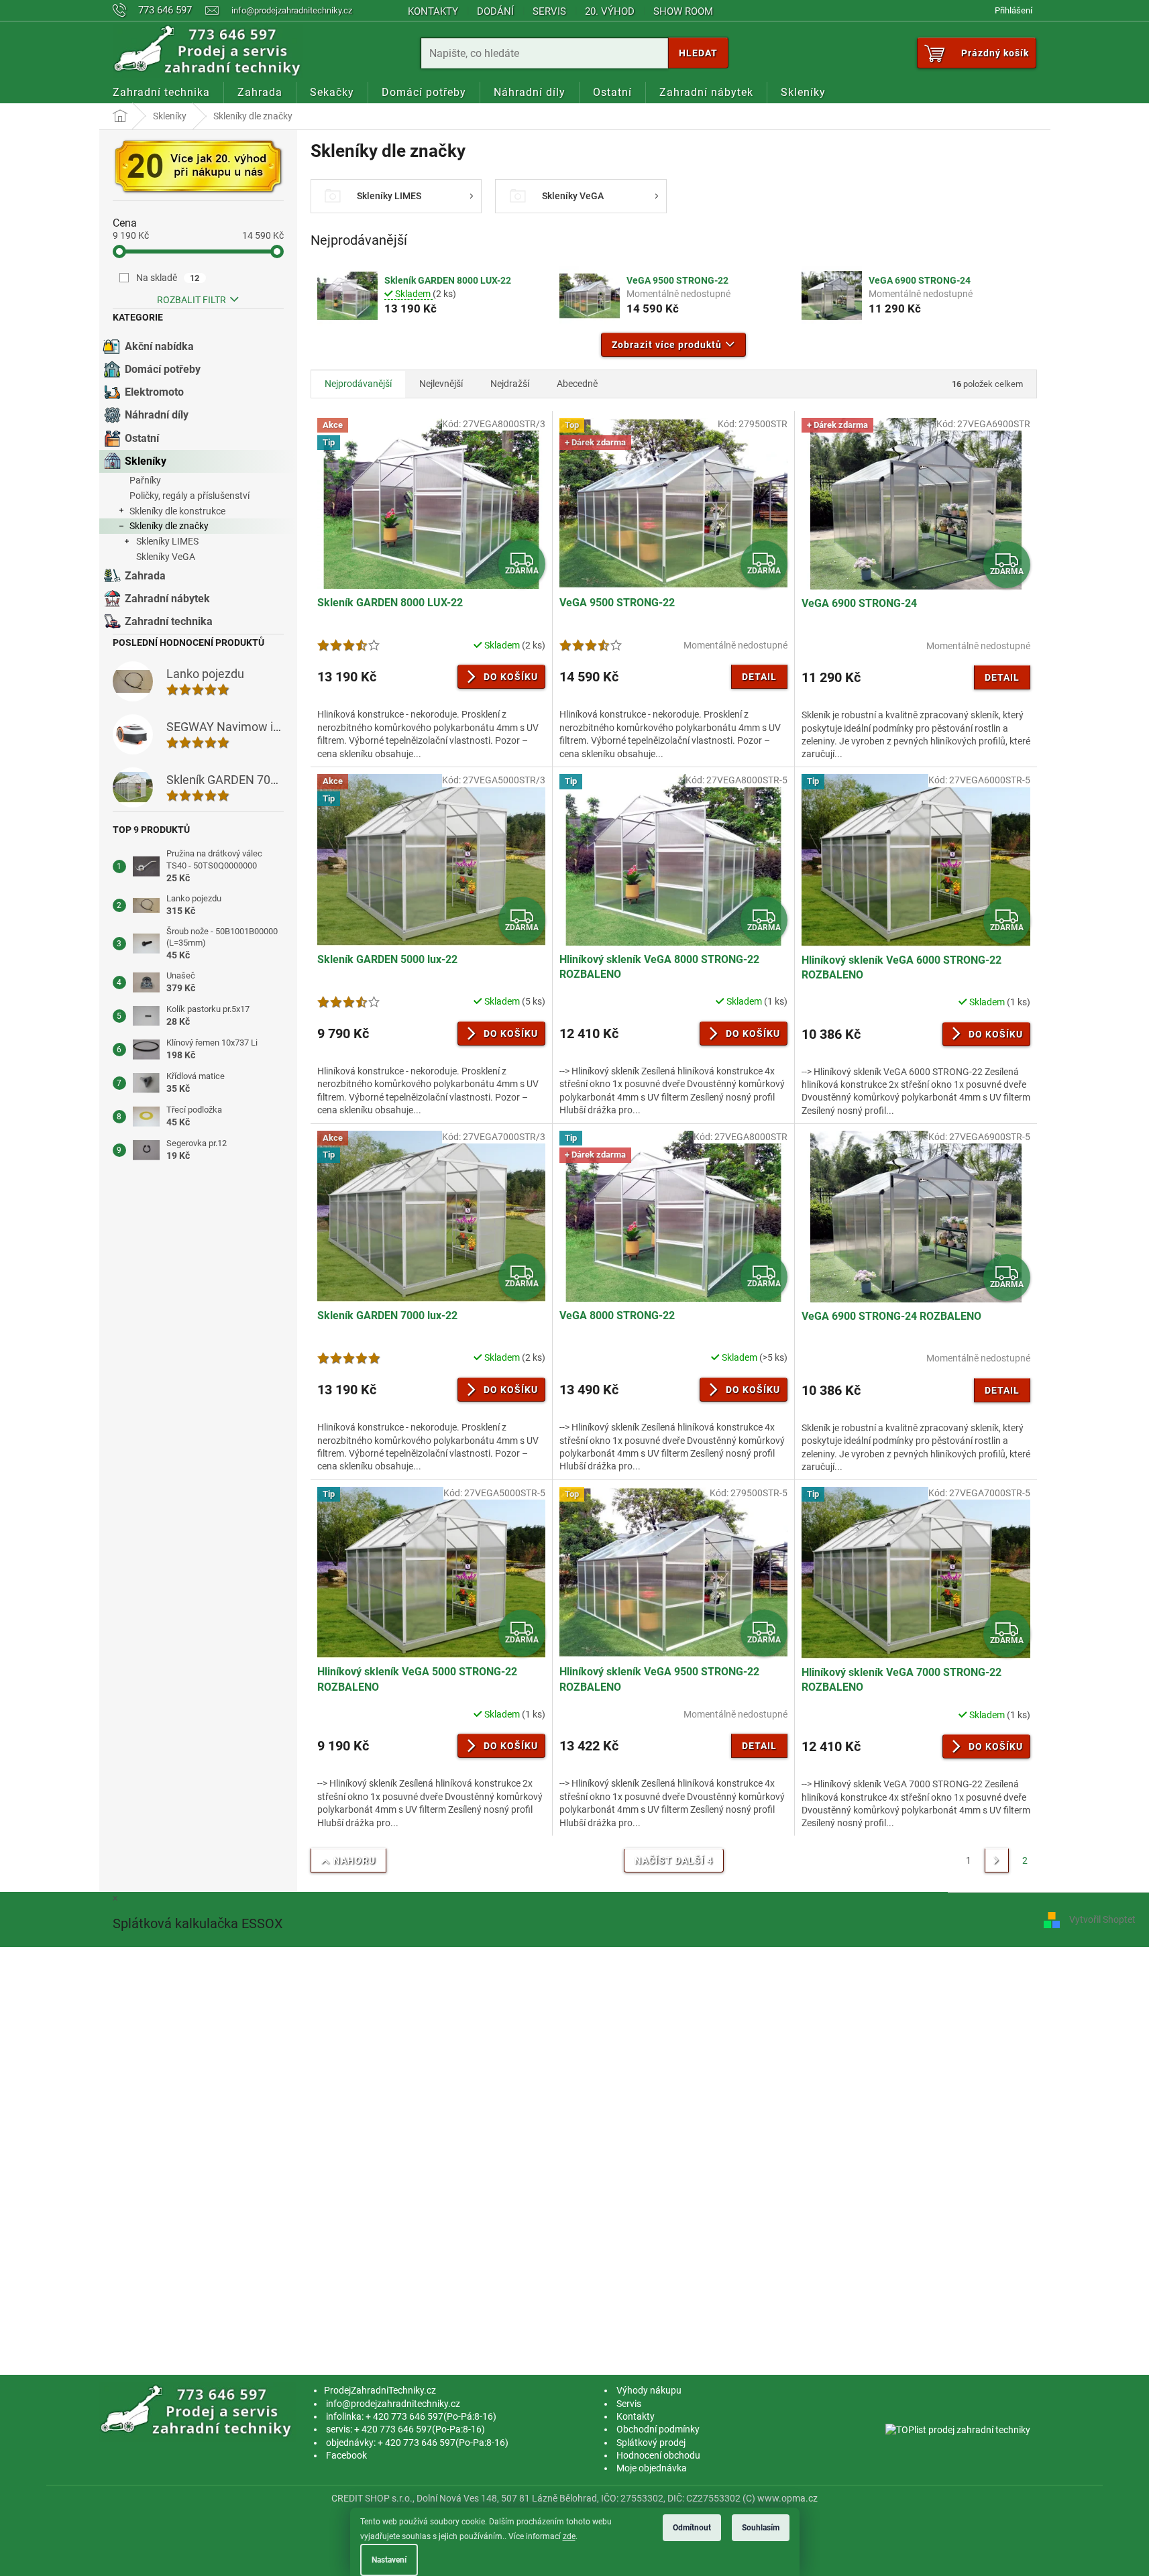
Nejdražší (510, 384)
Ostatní (142, 438)
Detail (759, 677)
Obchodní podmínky (658, 2429)
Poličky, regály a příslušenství (189, 496)
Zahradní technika (169, 621)
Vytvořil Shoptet (1102, 1919)
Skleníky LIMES (167, 541)
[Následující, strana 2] (997, 1860)
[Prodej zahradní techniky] (198, 2411)
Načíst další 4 (674, 1860)
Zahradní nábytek (167, 599)
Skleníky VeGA (166, 557)
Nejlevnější (441, 384)
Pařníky (145, 480)
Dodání (495, 11)
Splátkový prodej (651, 2443)
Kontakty (433, 11)
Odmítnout (692, 2528)
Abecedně (577, 384)
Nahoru (354, 1860)
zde (569, 2536)
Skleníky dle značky (169, 526)
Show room (683, 11)
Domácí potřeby (163, 369)
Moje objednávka (652, 2468)
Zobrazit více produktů (667, 345)
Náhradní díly (157, 415)
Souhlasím (761, 2528)
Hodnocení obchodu (658, 2455)
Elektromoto (154, 392)
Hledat (698, 53)
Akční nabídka (159, 346)
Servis (549, 11)
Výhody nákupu (649, 2390)
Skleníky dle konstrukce (177, 511)
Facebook (346, 2455)
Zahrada (145, 576)
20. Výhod (610, 11)
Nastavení (389, 2560)
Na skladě (168, 278)
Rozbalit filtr (191, 300)
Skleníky (146, 461)
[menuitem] (161, 93)
